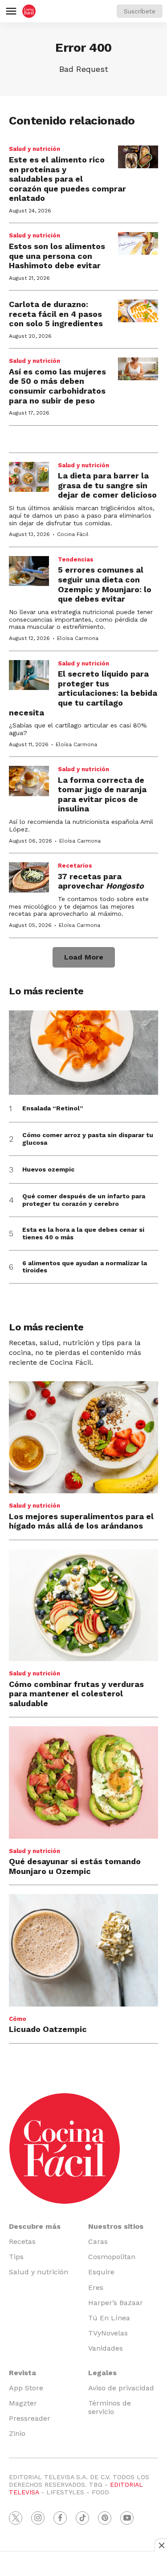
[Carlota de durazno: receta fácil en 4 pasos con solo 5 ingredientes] (138, 311)
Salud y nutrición (35, 149)
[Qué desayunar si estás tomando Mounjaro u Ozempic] (83, 1782)
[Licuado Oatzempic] (83, 1950)
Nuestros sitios (116, 2226)
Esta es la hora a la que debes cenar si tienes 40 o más (83, 1233)
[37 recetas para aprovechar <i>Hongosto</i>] (29, 877)
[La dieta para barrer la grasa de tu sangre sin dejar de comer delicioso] (29, 477)
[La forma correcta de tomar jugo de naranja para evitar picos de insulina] (29, 781)
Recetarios (75, 866)
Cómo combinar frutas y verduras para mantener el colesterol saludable (76, 1694)
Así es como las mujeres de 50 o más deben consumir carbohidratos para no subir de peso (57, 386)
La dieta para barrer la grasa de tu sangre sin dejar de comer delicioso (107, 485)
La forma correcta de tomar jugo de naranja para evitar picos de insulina (102, 794)
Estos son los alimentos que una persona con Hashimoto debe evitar (57, 256)
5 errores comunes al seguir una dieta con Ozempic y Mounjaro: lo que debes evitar (105, 584)
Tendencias (76, 559)
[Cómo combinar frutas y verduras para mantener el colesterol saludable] (83, 1605)
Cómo (18, 2019)
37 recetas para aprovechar (101, 881)
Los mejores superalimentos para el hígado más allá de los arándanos (81, 1521)
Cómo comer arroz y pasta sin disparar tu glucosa (88, 1139)
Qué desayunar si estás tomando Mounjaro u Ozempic (75, 1866)
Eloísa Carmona (78, 638)
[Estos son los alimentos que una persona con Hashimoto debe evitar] (138, 243)
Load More (84, 957)
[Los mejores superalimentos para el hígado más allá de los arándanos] (83, 1437)
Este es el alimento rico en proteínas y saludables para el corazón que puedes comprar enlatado (67, 179)
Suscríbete (140, 11)
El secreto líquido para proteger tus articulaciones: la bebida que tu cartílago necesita (83, 693)
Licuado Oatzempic (48, 2029)
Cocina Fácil (73, 534)
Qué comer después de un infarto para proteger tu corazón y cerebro (84, 1200)
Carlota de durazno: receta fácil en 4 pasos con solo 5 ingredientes (56, 314)
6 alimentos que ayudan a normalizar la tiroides (85, 1267)
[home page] (29, 11)
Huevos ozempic (48, 1169)
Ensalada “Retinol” (53, 1108)
